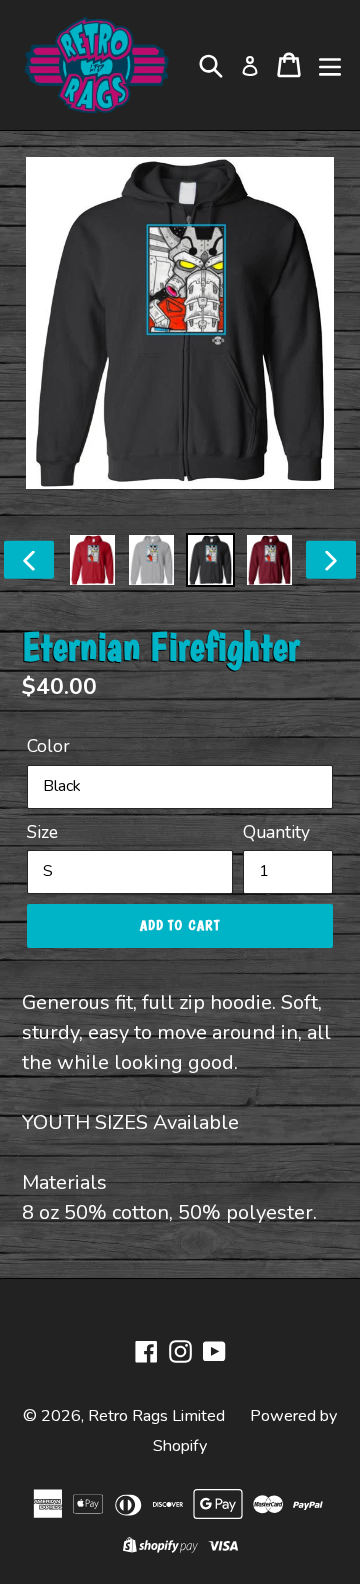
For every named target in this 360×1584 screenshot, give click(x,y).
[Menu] (330, 65)
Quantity (276, 832)
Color (48, 746)
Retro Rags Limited (156, 1416)
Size (42, 832)
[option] (92, 560)
